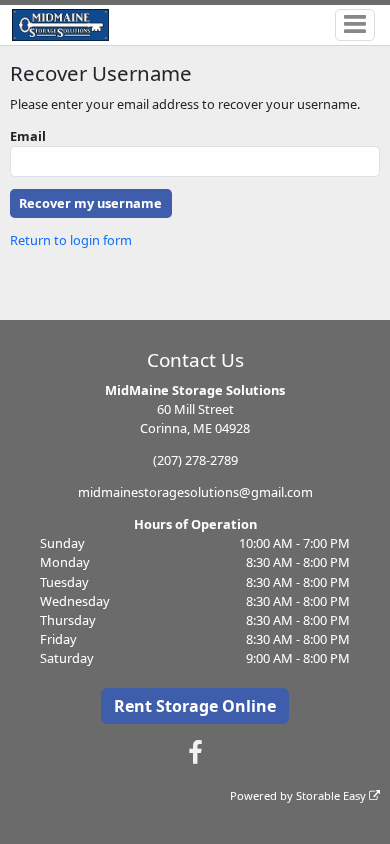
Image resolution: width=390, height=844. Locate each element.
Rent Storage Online (195, 706)
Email (28, 136)
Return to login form (71, 240)
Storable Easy (332, 795)
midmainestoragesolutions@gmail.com (195, 492)
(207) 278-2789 (195, 460)
